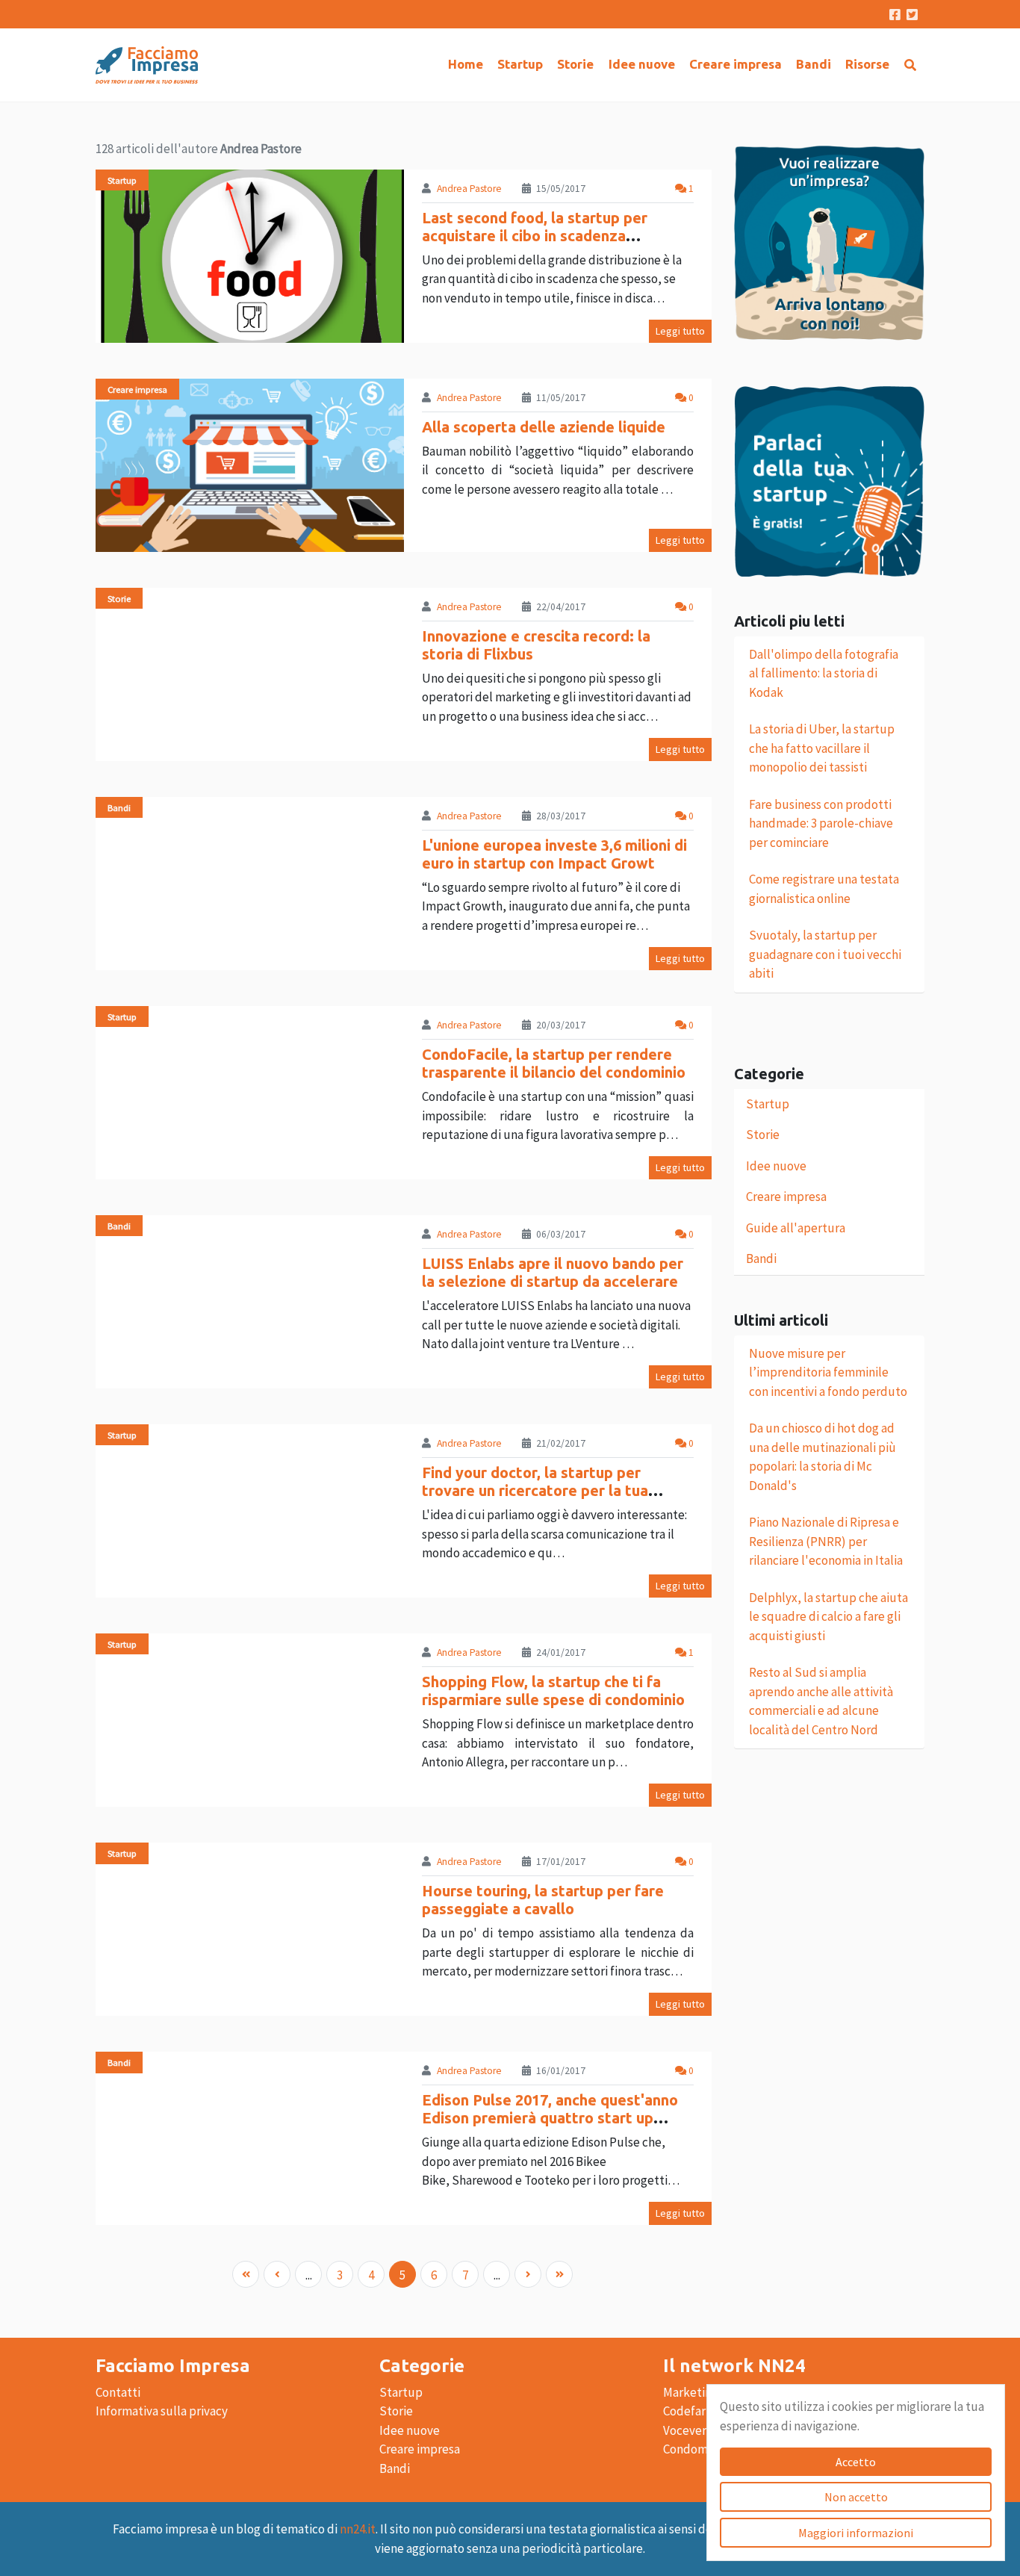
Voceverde (692, 2430)
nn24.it (358, 2529)
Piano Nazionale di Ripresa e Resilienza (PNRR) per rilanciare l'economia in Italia (826, 1541)
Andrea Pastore (469, 189)
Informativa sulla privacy (162, 2411)
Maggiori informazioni (856, 2533)
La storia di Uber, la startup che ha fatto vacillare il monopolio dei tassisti (822, 748)
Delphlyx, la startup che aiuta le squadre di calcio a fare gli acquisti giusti (828, 1617)
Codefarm (690, 2411)
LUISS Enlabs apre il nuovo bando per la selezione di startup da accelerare (553, 1272)
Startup (520, 64)
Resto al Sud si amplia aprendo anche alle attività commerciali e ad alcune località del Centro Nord (821, 1701)
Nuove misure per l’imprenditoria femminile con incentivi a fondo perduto (828, 1372)
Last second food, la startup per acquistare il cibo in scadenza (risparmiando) (535, 236)
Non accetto (856, 2497)
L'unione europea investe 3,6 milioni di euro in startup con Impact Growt (554, 854)
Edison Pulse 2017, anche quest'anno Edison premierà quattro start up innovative (550, 2118)
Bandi (814, 64)
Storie (575, 64)
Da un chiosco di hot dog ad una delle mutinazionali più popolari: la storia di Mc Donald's (822, 1457)
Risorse (867, 64)
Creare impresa (736, 64)
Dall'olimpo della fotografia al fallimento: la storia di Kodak (824, 673)
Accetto (856, 2462)
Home (466, 64)
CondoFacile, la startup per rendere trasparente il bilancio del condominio (554, 1063)
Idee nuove (642, 64)
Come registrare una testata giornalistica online (824, 889)
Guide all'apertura (796, 1228)
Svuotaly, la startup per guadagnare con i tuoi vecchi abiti (825, 954)
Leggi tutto (680, 331)
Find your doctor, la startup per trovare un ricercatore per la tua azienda (535, 1490)
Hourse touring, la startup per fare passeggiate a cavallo (543, 1900)
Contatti (118, 2392)
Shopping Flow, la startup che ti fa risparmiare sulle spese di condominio (553, 1691)
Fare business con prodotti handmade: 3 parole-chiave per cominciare (821, 823)
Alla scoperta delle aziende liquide (544, 427)
